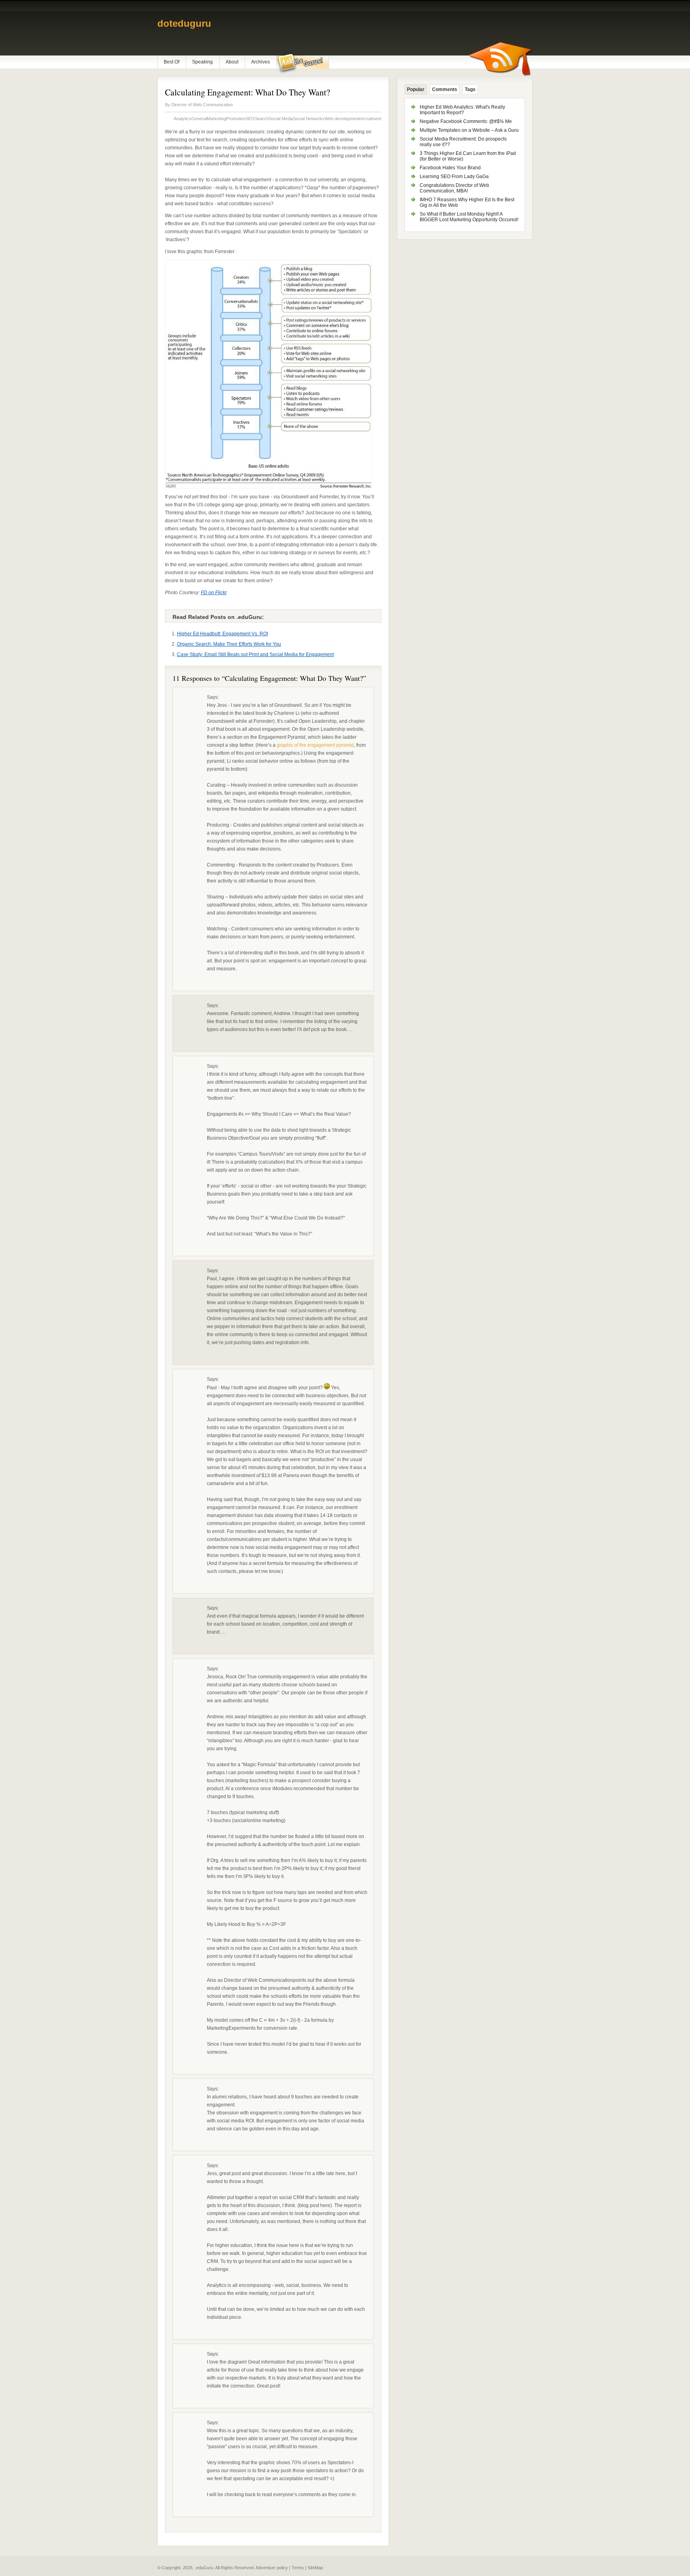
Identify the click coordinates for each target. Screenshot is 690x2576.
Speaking (202, 62)
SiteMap (315, 2568)
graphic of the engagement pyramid (315, 745)
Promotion (236, 119)
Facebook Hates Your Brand (450, 168)
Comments (445, 89)
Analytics (182, 119)
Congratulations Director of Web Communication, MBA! (454, 188)
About (232, 62)
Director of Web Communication (202, 105)
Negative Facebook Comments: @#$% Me (466, 121)
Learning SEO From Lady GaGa (454, 176)
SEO (250, 119)
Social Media (281, 119)
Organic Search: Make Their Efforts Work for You (229, 644)
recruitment (370, 119)
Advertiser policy (272, 2568)
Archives (261, 62)
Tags (470, 89)
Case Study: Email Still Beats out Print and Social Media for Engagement (255, 654)
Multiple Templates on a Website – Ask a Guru (469, 130)
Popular (416, 89)
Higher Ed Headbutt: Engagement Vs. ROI (222, 634)
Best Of (172, 62)
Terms (298, 2568)
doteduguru (184, 23)
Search (262, 119)
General (199, 119)
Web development (342, 119)
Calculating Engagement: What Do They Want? (248, 92)
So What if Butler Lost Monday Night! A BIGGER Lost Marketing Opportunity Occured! (469, 217)
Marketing (216, 119)
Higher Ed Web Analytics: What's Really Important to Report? (462, 110)
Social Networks (309, 119)
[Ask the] (302, 63)
